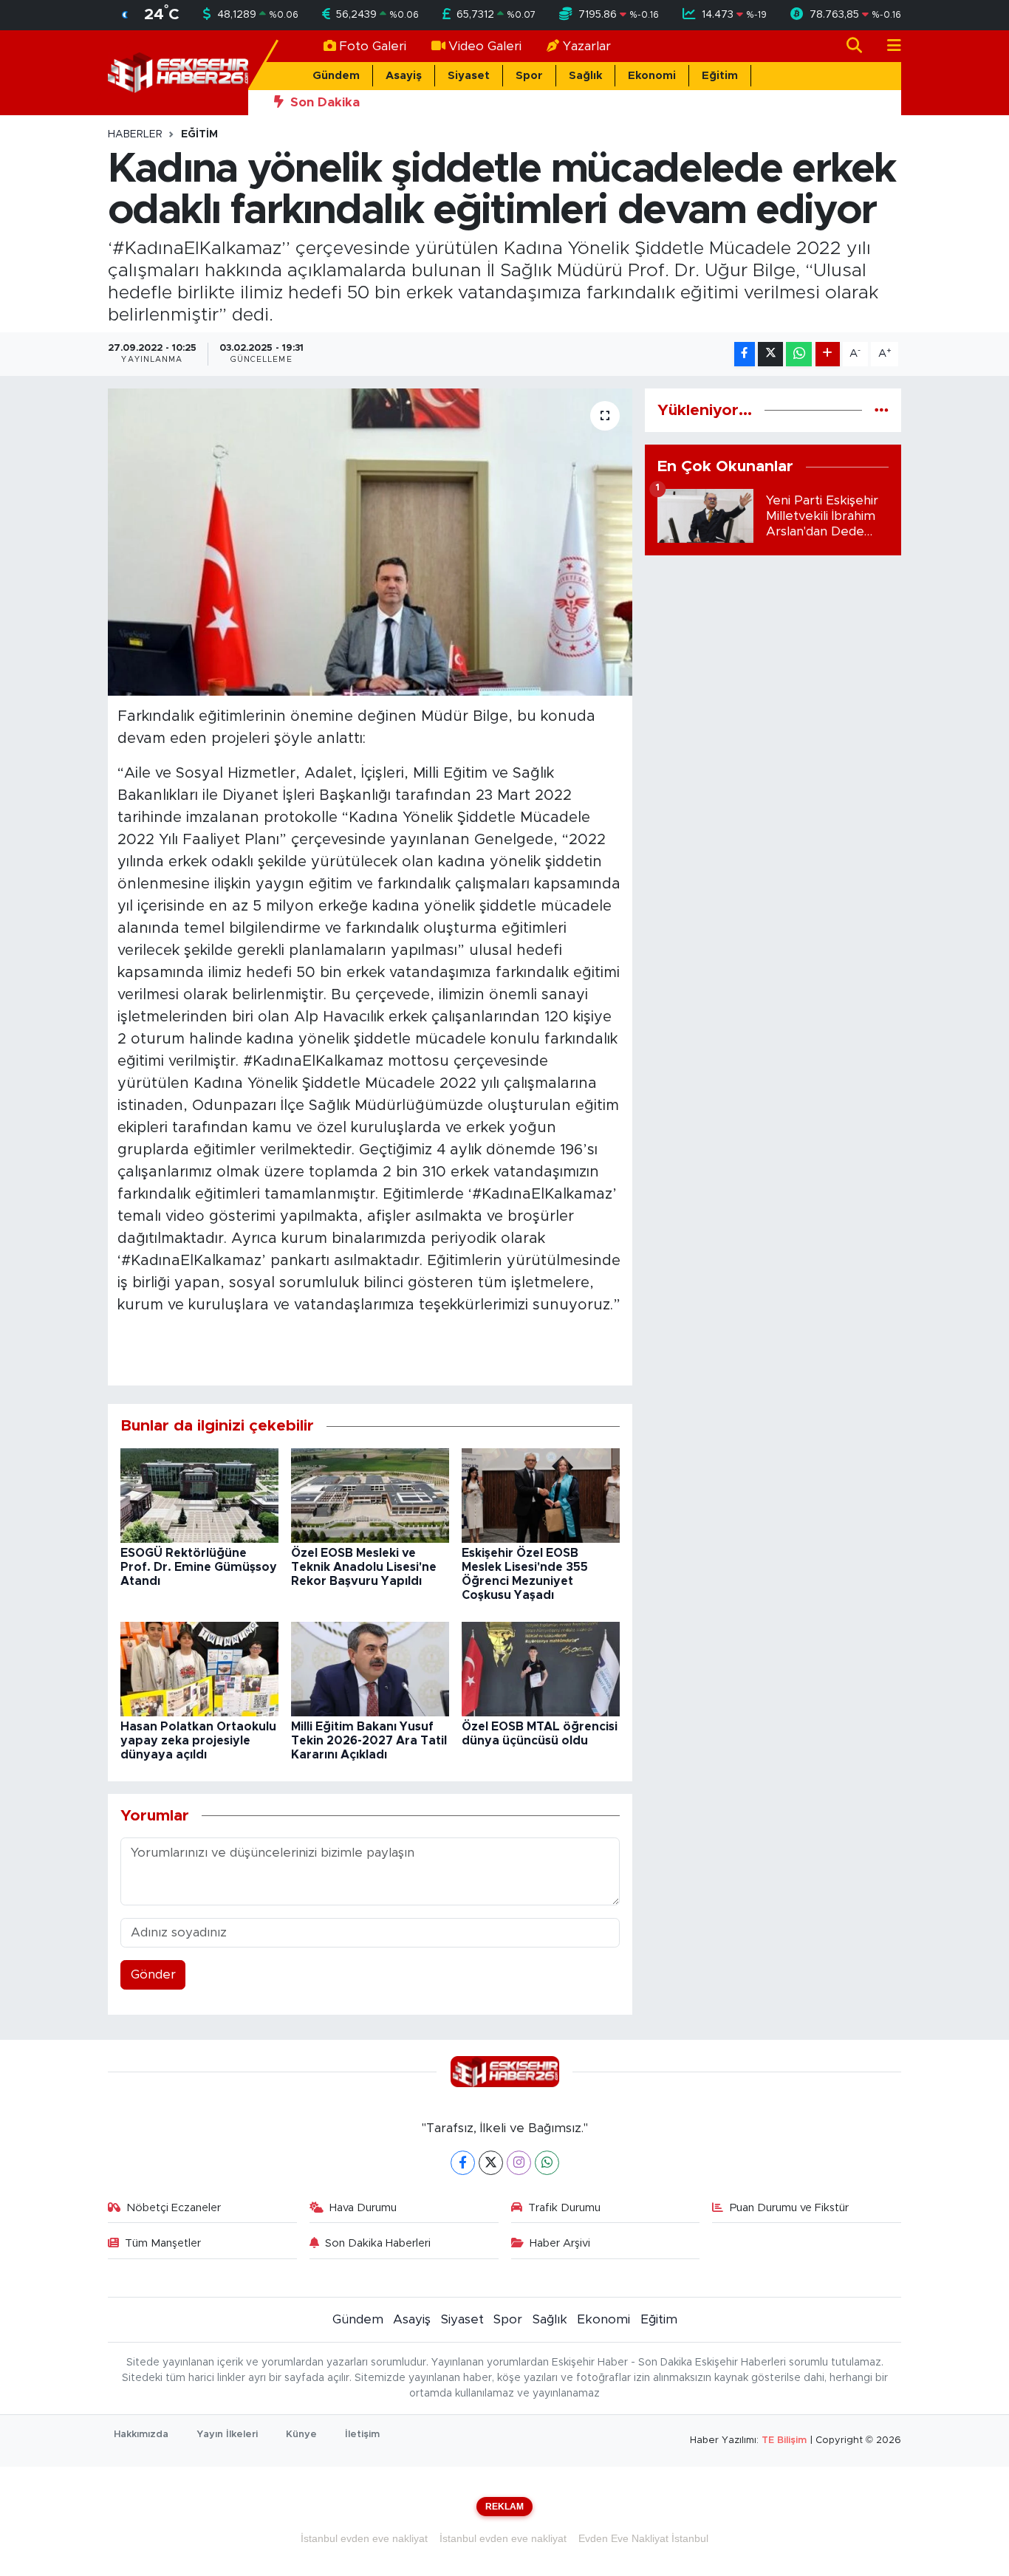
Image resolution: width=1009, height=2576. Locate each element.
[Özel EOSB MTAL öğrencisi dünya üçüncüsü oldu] (541, 1669)
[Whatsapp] (547, 2163)
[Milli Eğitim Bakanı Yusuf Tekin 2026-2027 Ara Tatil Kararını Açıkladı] (370, 1669)
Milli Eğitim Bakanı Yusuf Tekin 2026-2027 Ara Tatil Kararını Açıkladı (369, 1741)
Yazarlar (587, 46)
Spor (529, 76)
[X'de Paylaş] (770, 354)
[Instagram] (519, 2163)
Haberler (135, 134)
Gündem (336, 76)
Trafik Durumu (564, 2208)
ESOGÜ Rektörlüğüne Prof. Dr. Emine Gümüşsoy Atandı (199, 1567)
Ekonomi (652, 76)
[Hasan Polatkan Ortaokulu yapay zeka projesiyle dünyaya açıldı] (199, 1669)
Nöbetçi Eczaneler (174, 2208)
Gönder (153, 1974)
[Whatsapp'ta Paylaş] (799, 354)
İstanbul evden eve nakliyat (364, 2538)
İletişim (362, 2435)
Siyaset (469, 76)
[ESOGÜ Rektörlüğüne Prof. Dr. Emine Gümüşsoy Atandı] (199, 1495)
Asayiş (404, 76)
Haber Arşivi (560, 2243)
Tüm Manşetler (163, 2243)
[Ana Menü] (888, 46)
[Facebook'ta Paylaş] (745, 354)
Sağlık (585, 76)
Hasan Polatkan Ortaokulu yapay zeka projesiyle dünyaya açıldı (198, 1741)
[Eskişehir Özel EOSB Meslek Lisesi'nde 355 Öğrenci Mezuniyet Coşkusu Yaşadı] (541, 1495)
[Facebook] (463, 2163)
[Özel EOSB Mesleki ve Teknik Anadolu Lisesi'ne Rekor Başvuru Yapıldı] (370, 1495)
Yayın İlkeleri (227, 2435)
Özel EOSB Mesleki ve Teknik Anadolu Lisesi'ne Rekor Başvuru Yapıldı (364, 1567)
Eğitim (720, 76)
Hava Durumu (363, 2208)
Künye (301, 2435)
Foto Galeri (373, 46)
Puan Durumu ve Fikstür (789, 2208)
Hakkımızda (141, 2435)
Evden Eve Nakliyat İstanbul (643, 2538)
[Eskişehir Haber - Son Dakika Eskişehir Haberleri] (178, 72)
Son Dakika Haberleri (378, 2243)
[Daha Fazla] (828, 354)
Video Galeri (485, 46)
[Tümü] (882, 410)
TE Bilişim (784, 2440)
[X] (491, 2163)
